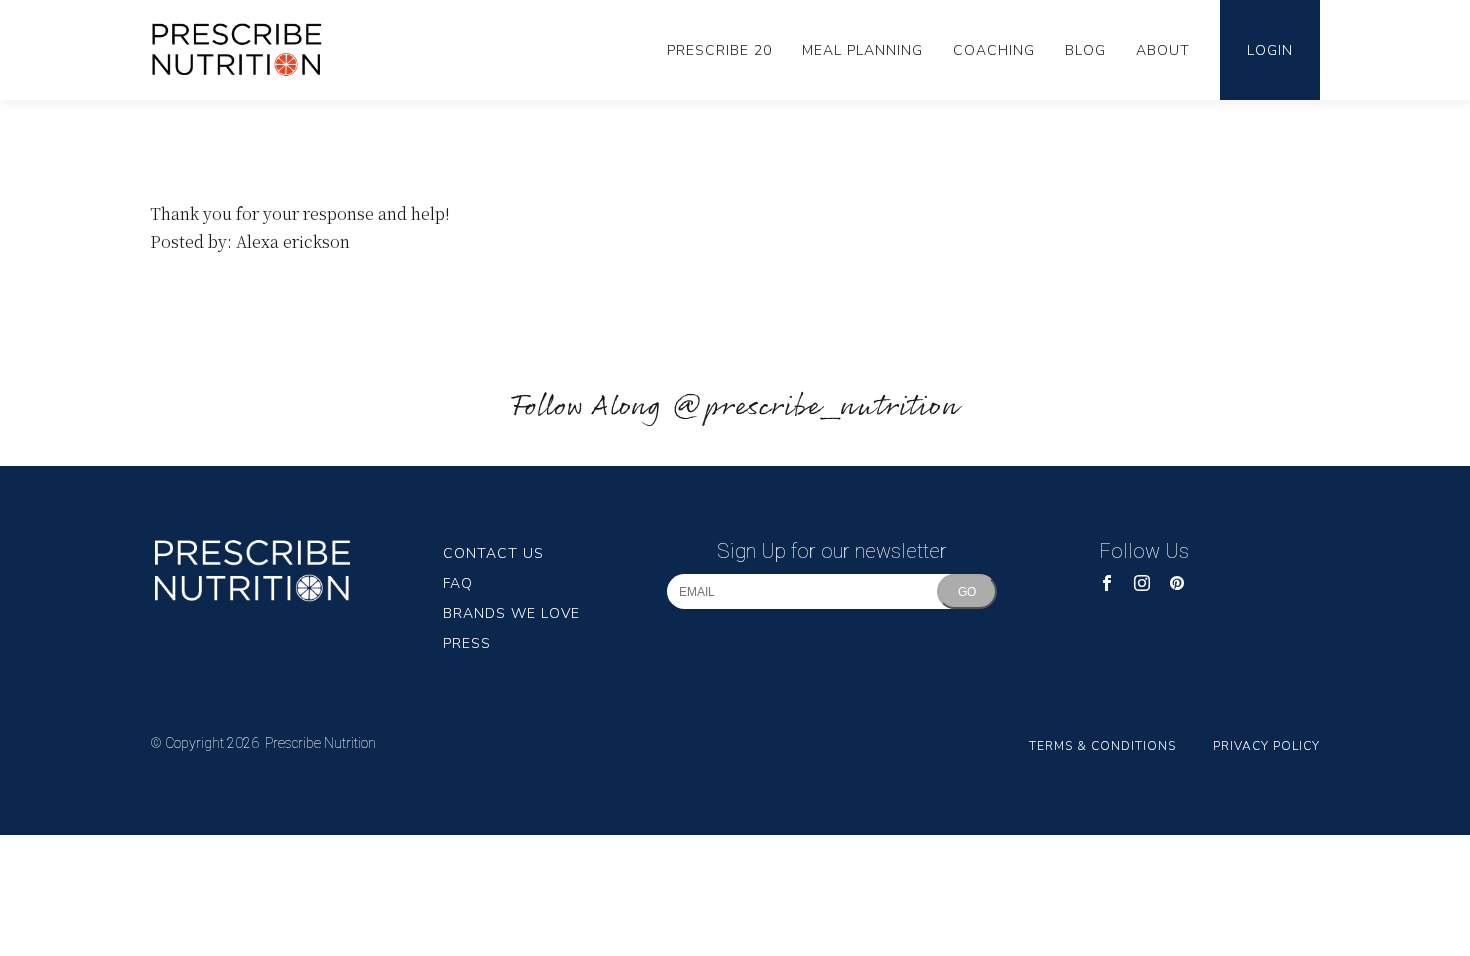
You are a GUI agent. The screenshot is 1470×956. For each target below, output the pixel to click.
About (1163, 50)
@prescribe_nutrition (815, 407)
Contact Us (493, 553)
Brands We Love (511, 613)
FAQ (458, 583)
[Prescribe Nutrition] (247, 50)
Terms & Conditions (1102, 746)
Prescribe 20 (719, 50)
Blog (1085, 50)
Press (467, 643)
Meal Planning (862, 50)
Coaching (994, 50)
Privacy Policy (1266, 746)
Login (1270, 50)
